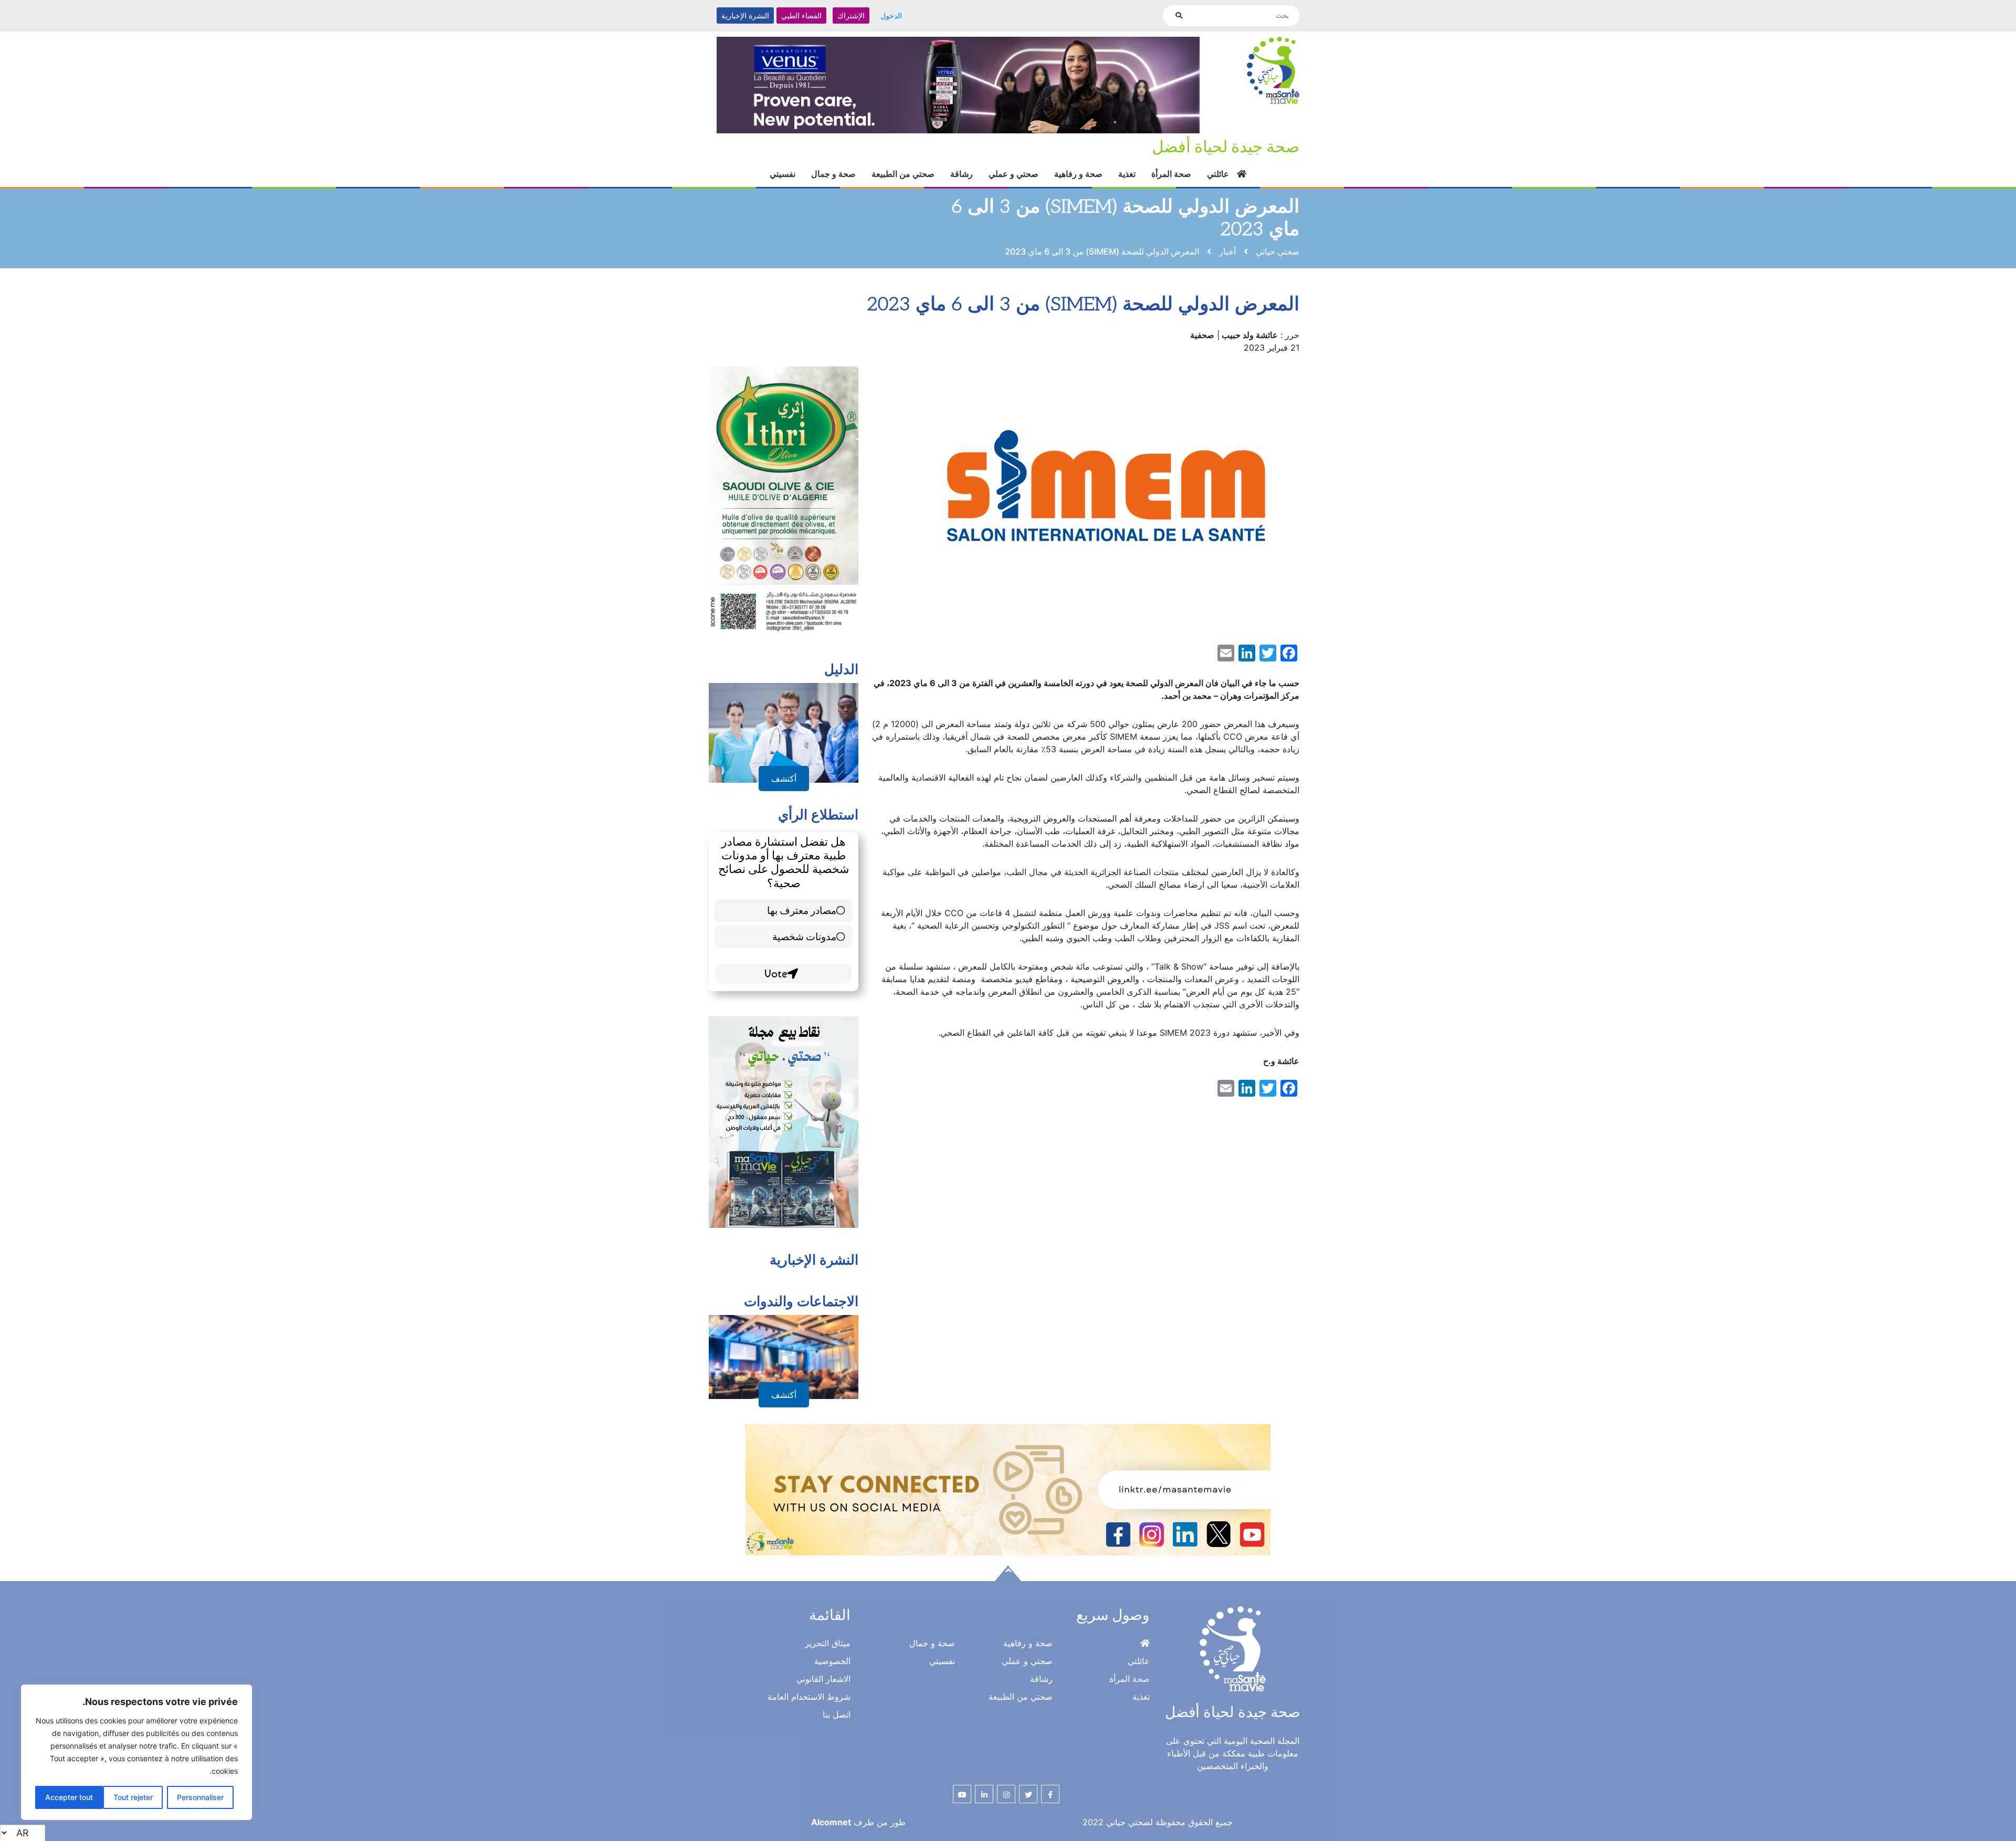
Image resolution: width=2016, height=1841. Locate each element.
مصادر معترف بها (802, 950)
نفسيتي (783, 186)
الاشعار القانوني (823, 1719)
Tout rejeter (133, 1797)
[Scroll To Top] (1008, 1614)
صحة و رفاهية (1078, 186)
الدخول (891, 15)
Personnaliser (200, 1797)
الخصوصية (832, 1701)
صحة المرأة (1171, 186)
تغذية (1127, 186)
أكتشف (784, 819)
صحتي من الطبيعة (903, 186)
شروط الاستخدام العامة (809, 1737)
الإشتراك (851, 15)
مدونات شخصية (804, 977)
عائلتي (1218, 186)
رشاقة (962, 186)
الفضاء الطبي (801, 15)
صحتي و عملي (1014, 186)
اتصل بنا (837, 1755)
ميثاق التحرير (828, 1684)
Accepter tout (69, 1797)
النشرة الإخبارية (745, 15)
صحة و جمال (833, 186)
